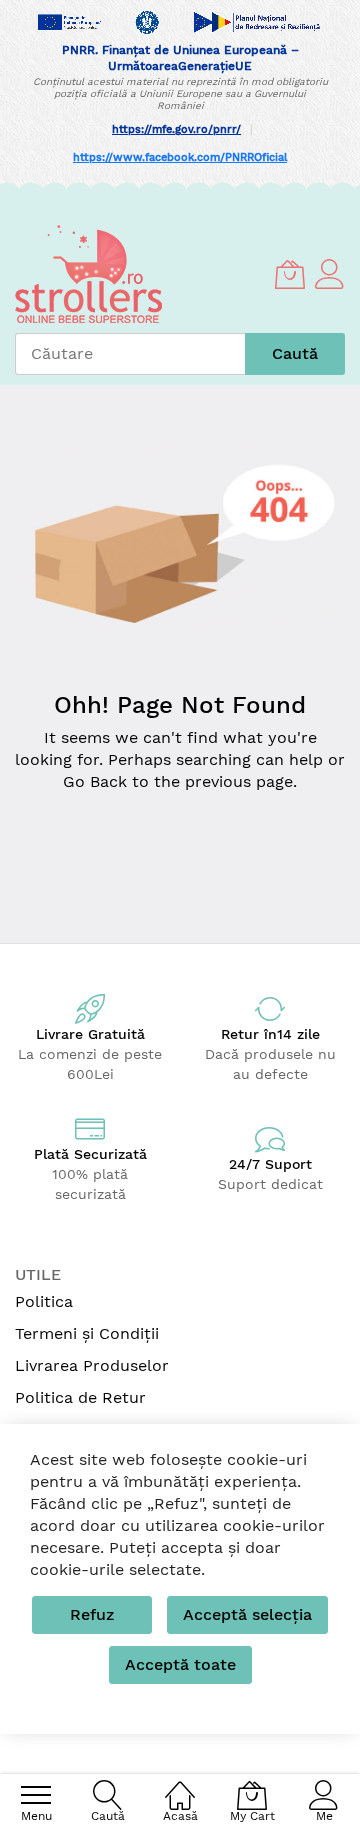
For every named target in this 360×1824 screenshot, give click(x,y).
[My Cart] (290, 274)
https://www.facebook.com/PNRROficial (180, 157)
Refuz (92, 1614)
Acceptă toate (180, 1664)
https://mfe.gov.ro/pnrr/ (176, 129)
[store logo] (88, 274)
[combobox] (130, 354)
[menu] (36, 1795)
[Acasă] (180, 1784)
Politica (44, 1301)
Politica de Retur (80, 1397)
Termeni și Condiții (87, 1333)
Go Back (95, 781)
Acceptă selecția (247, 1614)
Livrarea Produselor (92, 1365)
